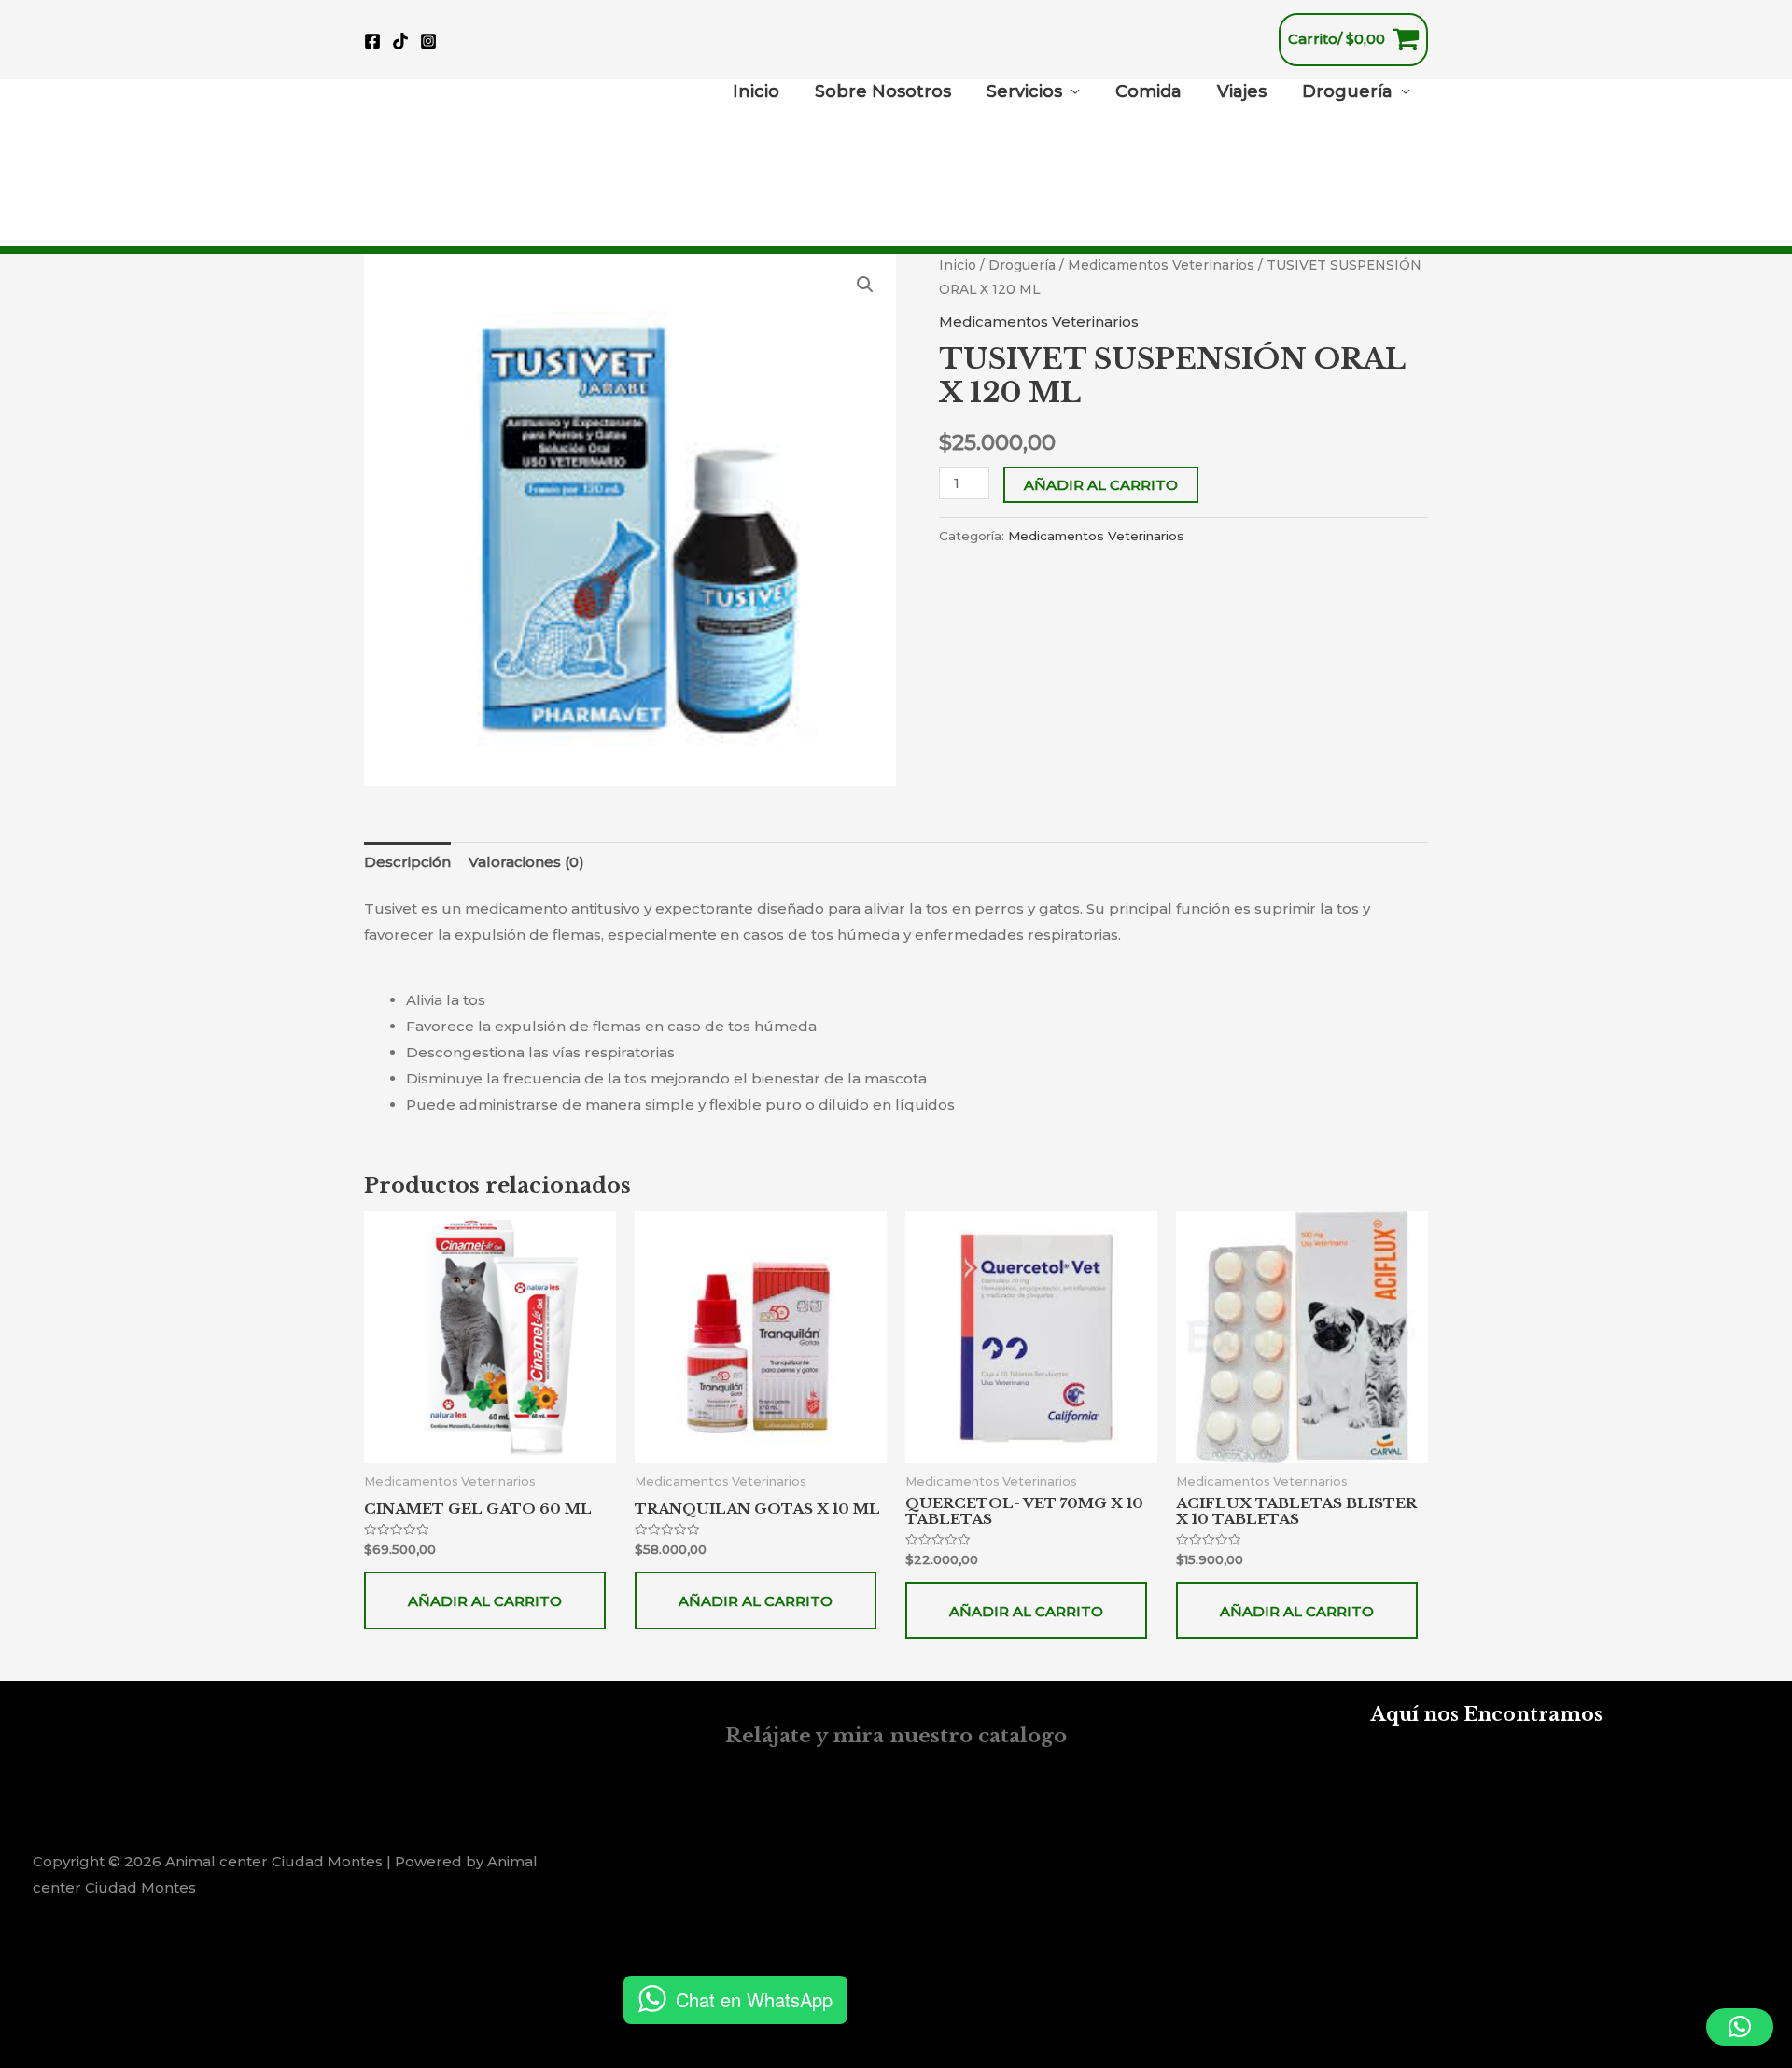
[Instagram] (428, 41)
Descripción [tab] (407, 862)
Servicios (1024, 91)
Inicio (756, 91)
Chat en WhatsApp (754, 1999)
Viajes (1242, 91)
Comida (1148, 91)
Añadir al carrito (1101, 485)
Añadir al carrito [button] (485, 1601)
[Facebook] (372, 41)
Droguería (1347, 91)
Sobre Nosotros (883, 91)
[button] (865, 285)
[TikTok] (400, 41)
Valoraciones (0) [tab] (526, 862)
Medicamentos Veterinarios (1161, 265)
